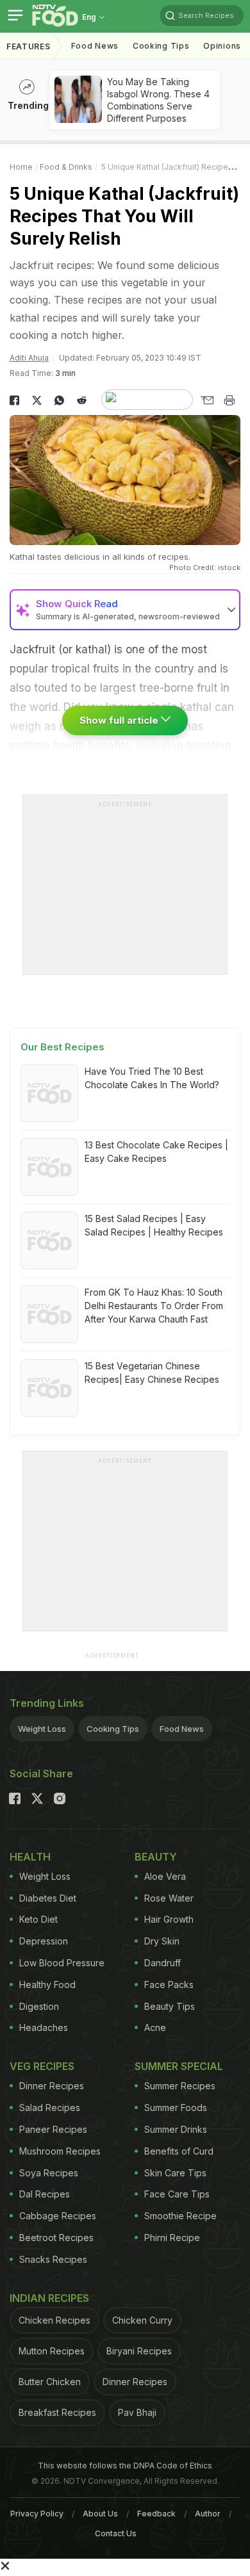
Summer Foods (176, 2107)
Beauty (156, 1857)
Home (21, 167)
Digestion (39, 2006)
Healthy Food (47, 1985)
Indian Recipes (49, 2298)
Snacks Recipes (53, 2259)
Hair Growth (169, 1919)
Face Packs (169, 1985)
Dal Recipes (45, 2194)
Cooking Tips (113, 1729)
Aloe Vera (165, 1876)
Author (208, 2514)
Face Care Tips (177, 2194)
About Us (100, 2514)
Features (29, 46)
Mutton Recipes (52, 2351)
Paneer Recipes (53, 2129)
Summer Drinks (176, 2129)
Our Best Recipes (63, 1047)
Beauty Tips (170, 2006)
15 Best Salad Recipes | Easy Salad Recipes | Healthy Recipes (154, 1225)
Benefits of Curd (179, 2151)
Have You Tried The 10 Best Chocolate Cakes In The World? (152, 1078)
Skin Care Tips (175, 2173)
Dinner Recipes (52, 2086)
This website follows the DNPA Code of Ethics (125, 2466)
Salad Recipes (50, 2107)
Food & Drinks (66, 167)
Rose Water (169, 1898)
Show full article (120, 720)
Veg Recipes (42, 2066)
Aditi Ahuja (29, 358)
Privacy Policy (37, 2514)
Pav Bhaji (137, 2412)
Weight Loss (42, 1729)
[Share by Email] (207, 400)
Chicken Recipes (54, 2320)
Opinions (222, 46)
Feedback (156, 2514)
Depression (44, 1941)
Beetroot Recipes (56, 2238)
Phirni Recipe (172, 2238)
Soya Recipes (49, 2173)
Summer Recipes (180, 2086)
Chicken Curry (142, 2320)
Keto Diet (38, 1919)
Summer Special (179, 2066)
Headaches (44, 2027)
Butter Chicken (50, 2382)
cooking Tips (161, 46)
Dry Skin (162, 1941)
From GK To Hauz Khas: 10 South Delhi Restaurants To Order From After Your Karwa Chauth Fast (154, 1306)
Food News (95, 46)
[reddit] (82, 400)
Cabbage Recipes (58, 2216)
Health (30, 1857)
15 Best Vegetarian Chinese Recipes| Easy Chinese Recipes (152, 1373)
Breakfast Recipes (57, 2412)
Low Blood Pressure (62, 1963)
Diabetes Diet (48, 1898)
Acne (155, 2027)
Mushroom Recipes (60, 2151)
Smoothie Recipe (180, 2216)
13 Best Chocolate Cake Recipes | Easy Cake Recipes (156, 1152)
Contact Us (116, 2533)
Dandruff (162, 1963)
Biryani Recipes (139, 2351)
